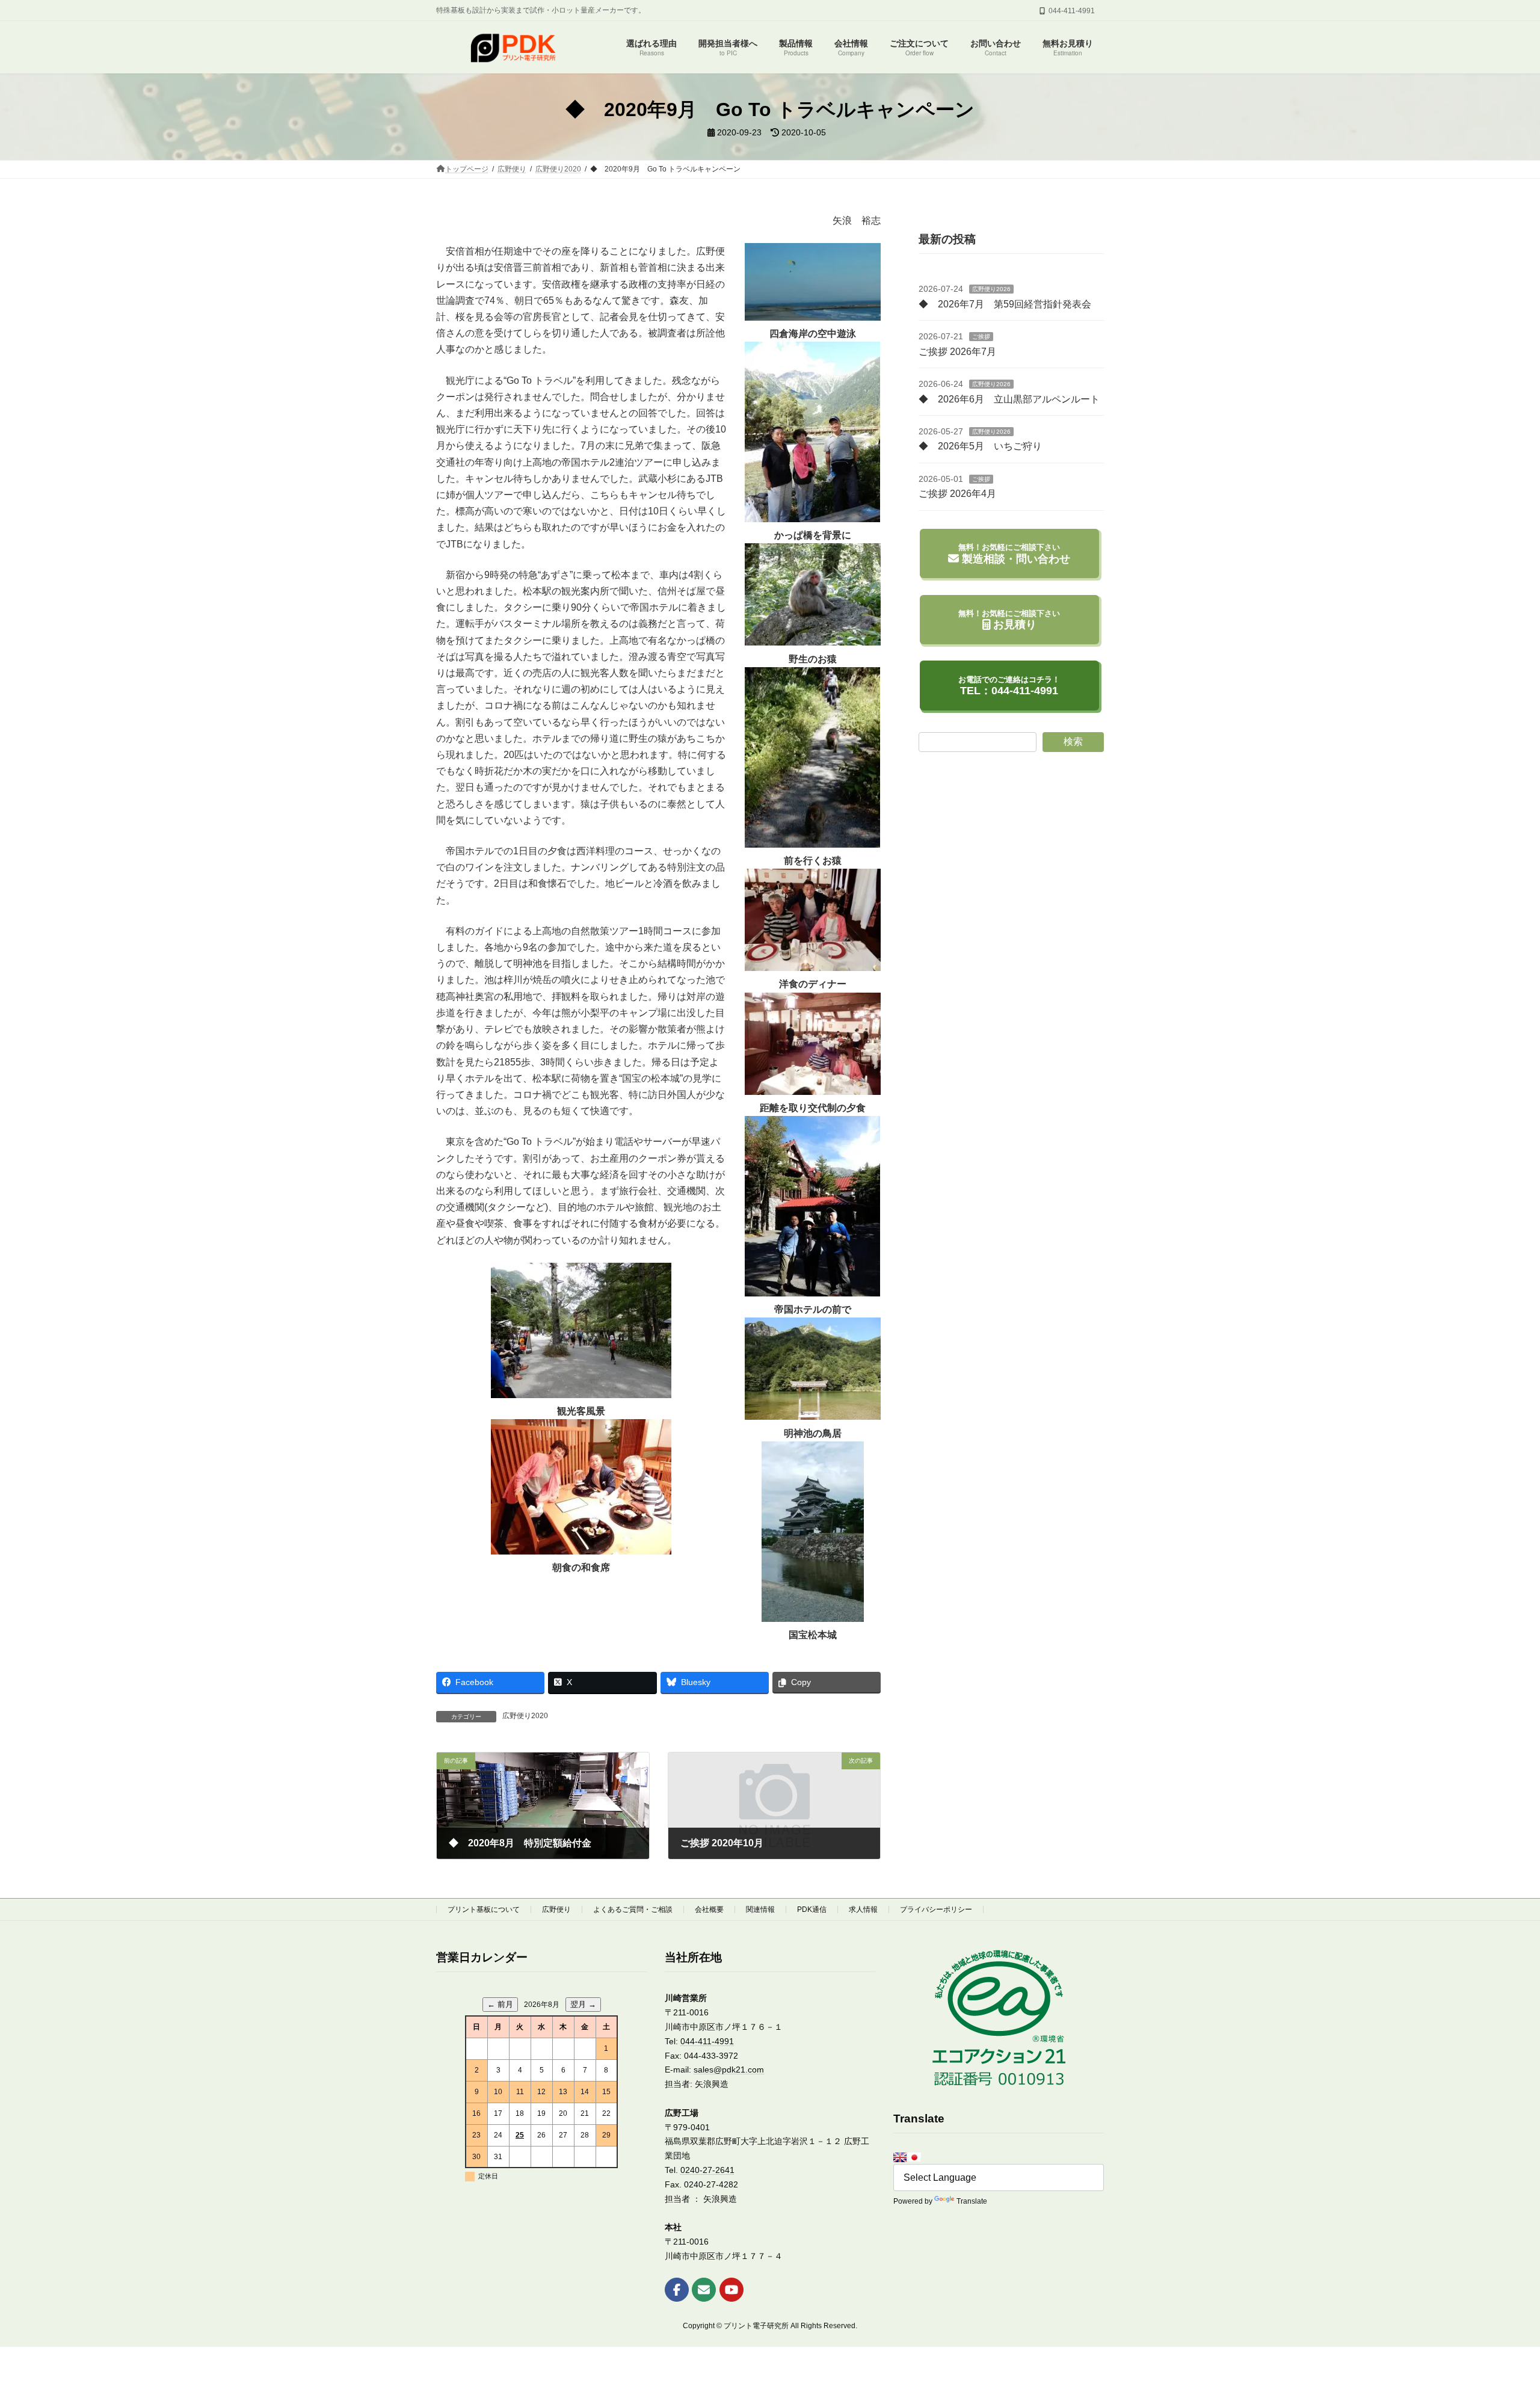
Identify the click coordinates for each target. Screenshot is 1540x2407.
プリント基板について (484, 1909)
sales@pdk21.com (729, 2070)
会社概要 (709, 1909)
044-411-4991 (707, 2041)
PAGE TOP (1495, 2323)
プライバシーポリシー (936, 1909)
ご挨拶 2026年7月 (957, 352)
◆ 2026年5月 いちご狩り (980, 446)
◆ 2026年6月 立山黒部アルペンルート (1009, 399)
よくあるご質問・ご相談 (633, 1909)
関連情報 (760, 1909)
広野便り (556, 1909)
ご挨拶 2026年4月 (957, 494)
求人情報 (863, 1909)
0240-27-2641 (707, 2170)
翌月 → (583, 2004)
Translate (972, 2201)
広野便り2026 (991, 289)
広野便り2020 (525, 1716)
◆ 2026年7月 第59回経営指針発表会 (1005, 304)
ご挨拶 (981, 337)
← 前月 (500, 2004)
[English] (900, 2157)
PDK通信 (812, 1909)
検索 (1073, 741)
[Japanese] (914, 2157)
